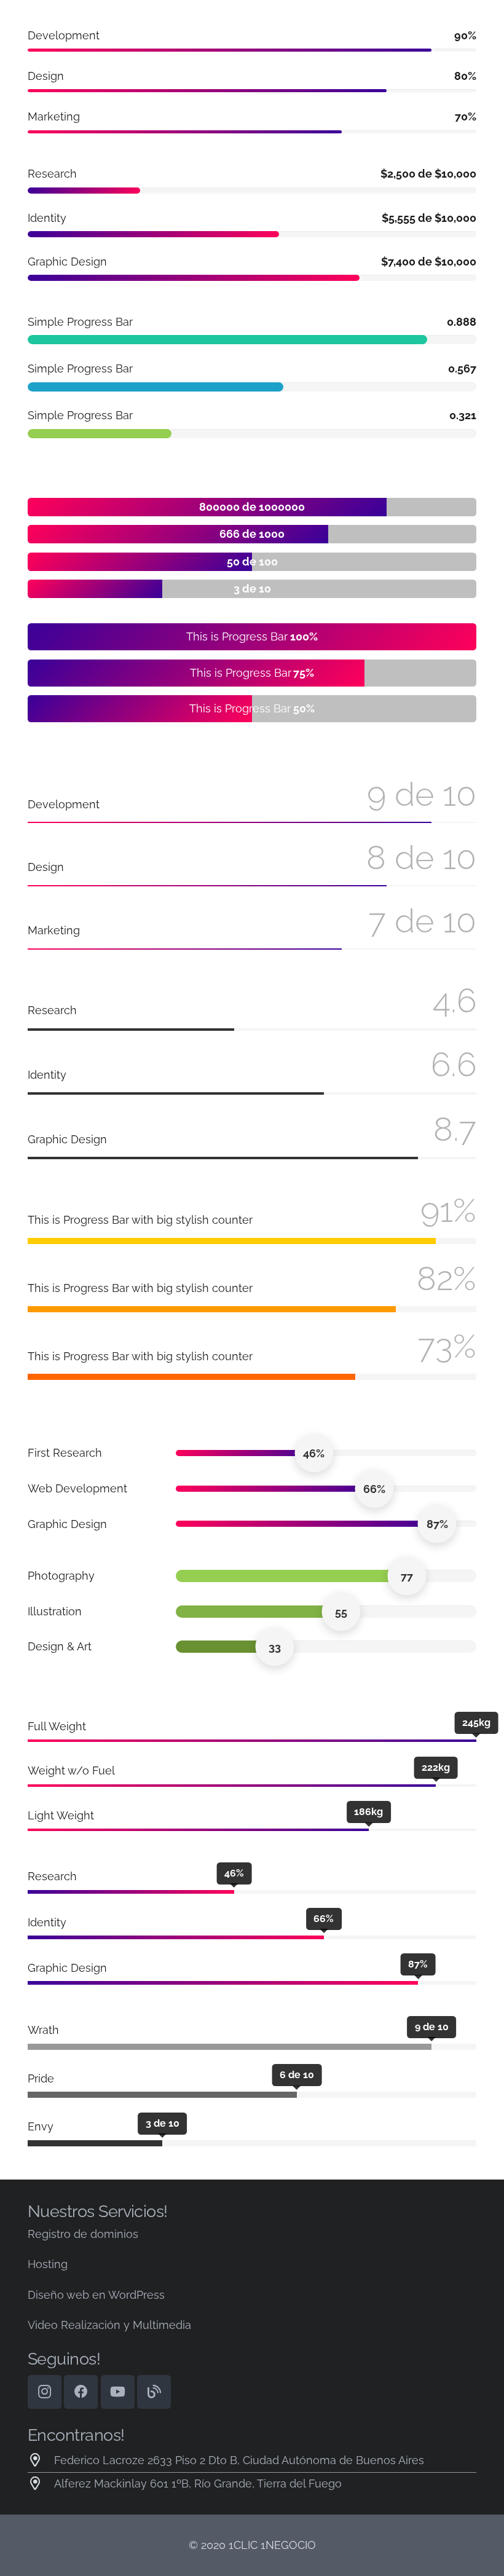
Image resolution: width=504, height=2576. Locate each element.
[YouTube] (118, 2392)
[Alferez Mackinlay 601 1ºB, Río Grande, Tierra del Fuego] (41, 2484)
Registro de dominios (83, 2234)
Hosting (48, 2264)
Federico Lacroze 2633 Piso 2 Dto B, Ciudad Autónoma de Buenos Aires (239, 2460)
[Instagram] (45, 2392)
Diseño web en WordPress (96, 2295)
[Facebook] (81, 2392)
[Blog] (154, 2392)
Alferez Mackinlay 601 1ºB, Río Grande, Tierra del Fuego (198, 2483)
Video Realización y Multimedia (109, 2325)
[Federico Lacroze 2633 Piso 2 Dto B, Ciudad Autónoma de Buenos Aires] (41, 2460)
